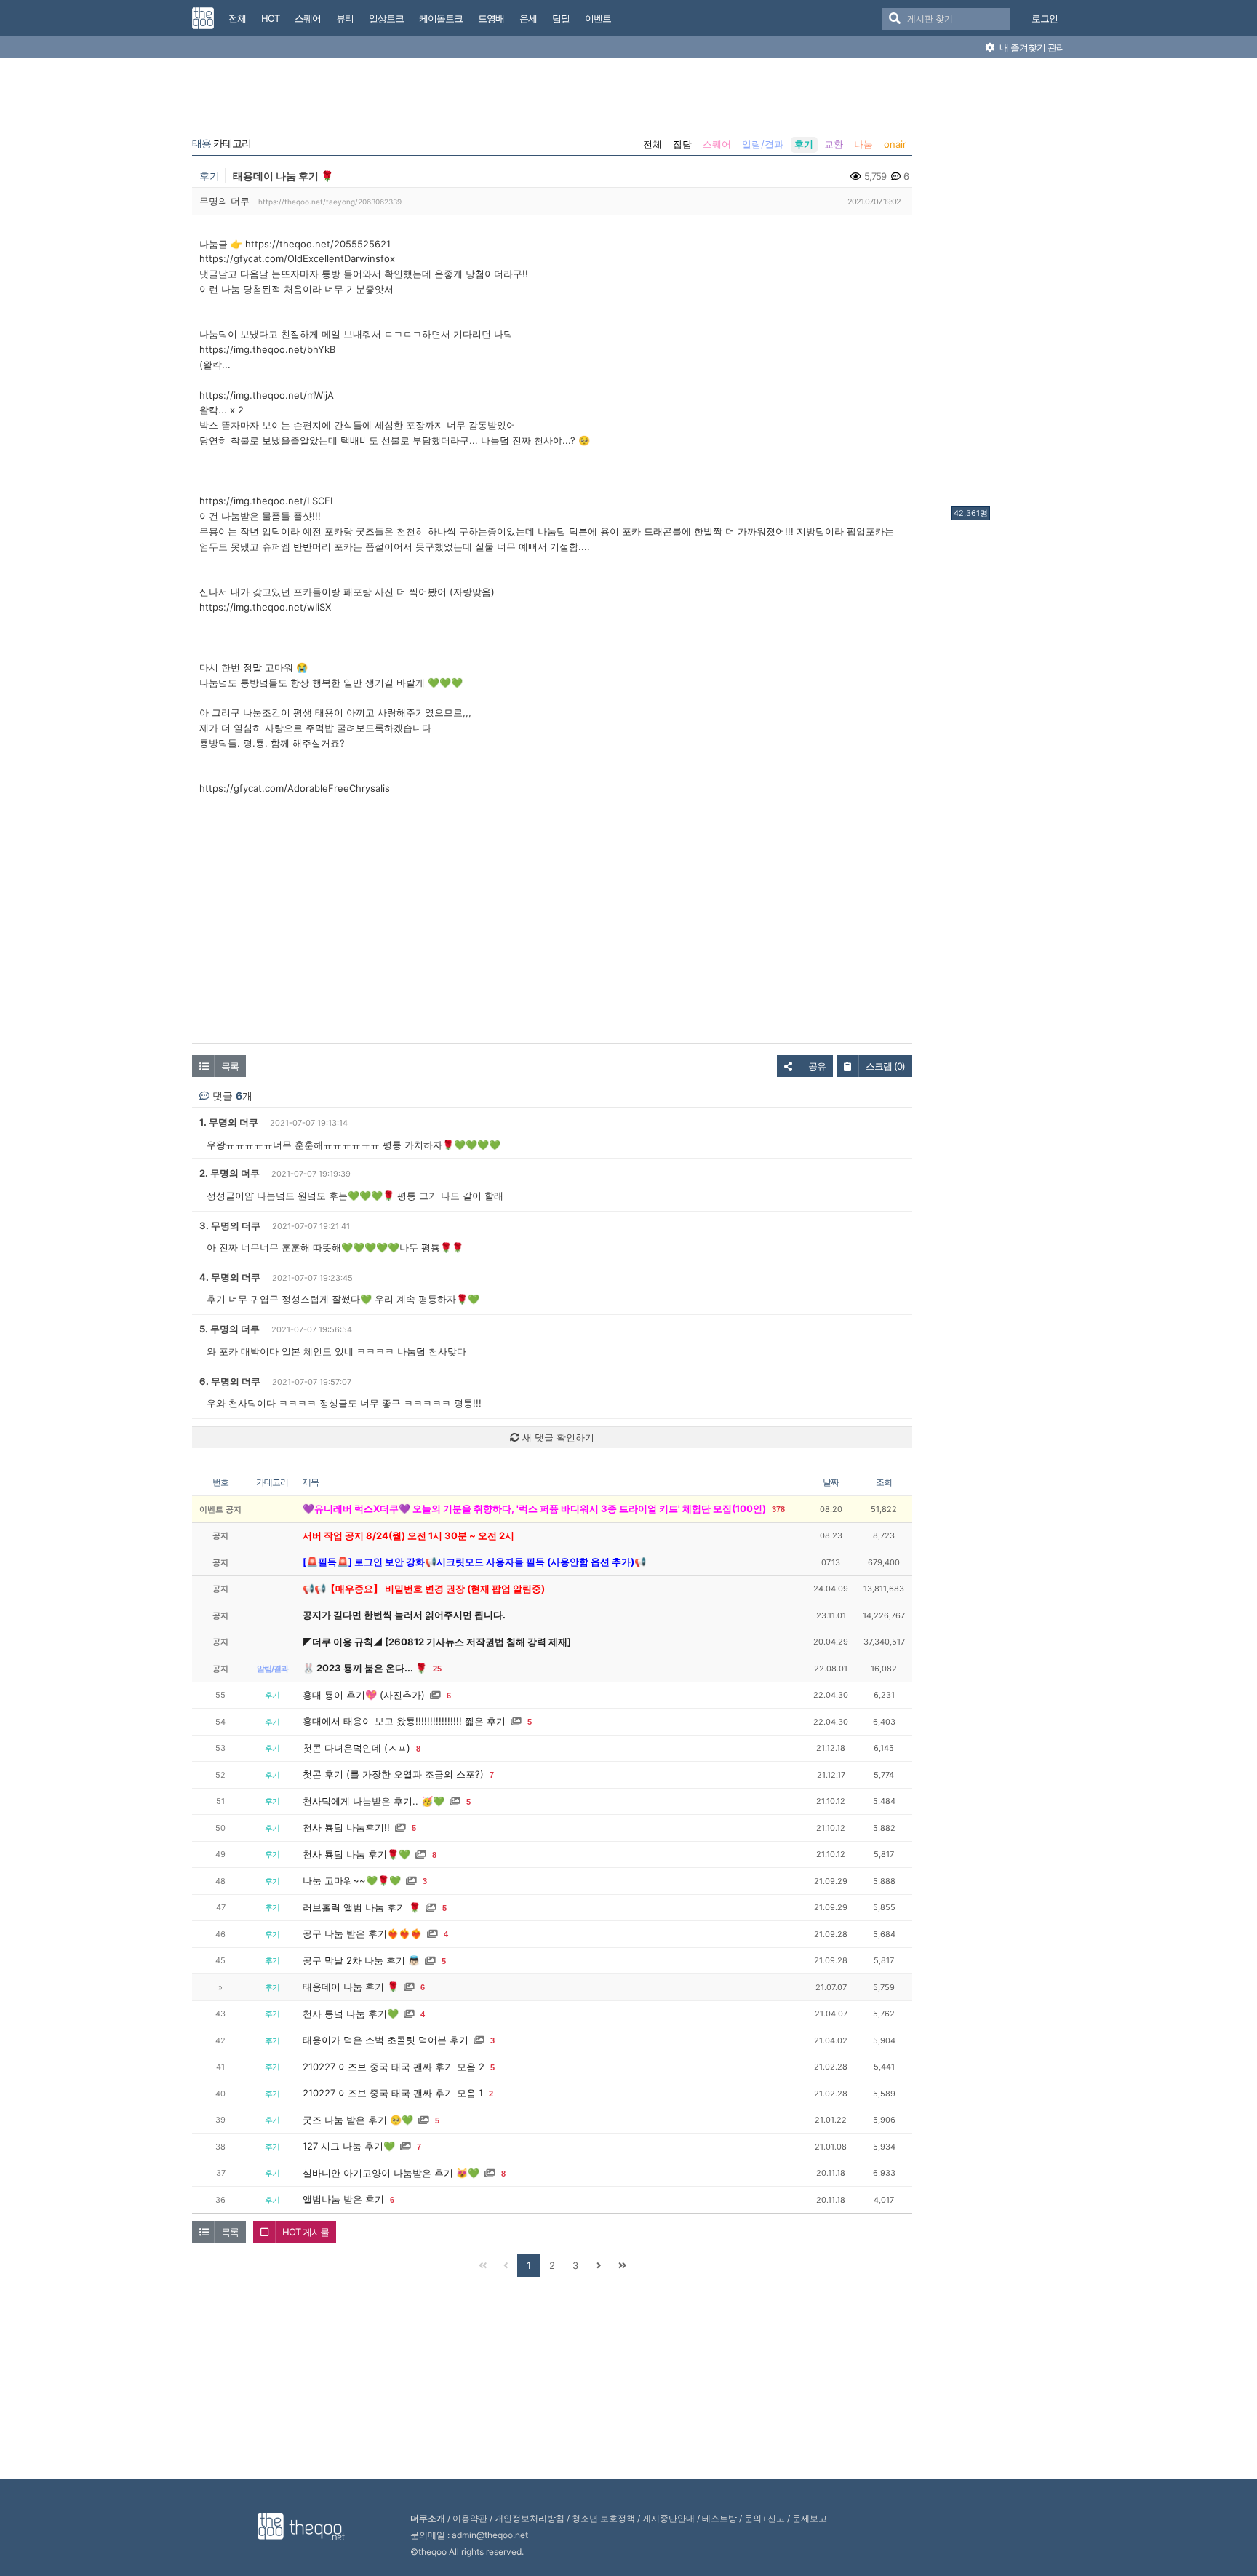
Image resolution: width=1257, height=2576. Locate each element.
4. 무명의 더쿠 (230, 1277)
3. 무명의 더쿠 (230, 1225)
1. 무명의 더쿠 (229, 1122)
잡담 (682, 144)
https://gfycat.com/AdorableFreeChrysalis (295, 788)
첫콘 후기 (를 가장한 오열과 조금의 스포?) (393, 1774)
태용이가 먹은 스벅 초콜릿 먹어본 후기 (386, 2040)
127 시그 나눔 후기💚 (349, 2146)
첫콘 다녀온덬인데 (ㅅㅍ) (356, 1748)
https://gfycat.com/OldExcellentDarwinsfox (297, 258)
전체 (653, 144)
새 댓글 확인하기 (557, 1437)
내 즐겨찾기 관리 (1031, 47)
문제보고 (810, 2518)
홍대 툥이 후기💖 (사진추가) (364, 1695)
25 (437, 1669)
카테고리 (222, 143)
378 (778, 1509)
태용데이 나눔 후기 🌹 (351, 1987)
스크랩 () (885, 1066)
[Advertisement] (1010, 286)
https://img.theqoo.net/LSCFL (267, 501)
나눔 (863, 144)
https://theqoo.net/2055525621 (318, 244)
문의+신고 (765, 2518)
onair (895, 144)
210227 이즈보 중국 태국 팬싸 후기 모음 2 (394, 2067)
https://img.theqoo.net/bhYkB (267, 349)
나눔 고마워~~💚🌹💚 (352, 1880)
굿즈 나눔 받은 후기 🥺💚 (358, 2120)
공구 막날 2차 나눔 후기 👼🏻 (361, 1960)
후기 (804, 144)
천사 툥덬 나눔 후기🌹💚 (356, 1854)
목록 (230, 1066)
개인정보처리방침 (530, 2518)
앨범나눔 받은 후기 (343, 2199)
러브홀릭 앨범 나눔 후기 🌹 (362, 1907)
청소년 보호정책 (603, 2518)
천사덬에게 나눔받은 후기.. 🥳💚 (374, 1801)
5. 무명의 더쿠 (230, 1329)
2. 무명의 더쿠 (230, 1173)
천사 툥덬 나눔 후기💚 (351, 2014)
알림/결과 (763, 144)
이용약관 (470, 2518)
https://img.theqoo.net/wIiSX (265, 607)
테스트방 (719, 2518)
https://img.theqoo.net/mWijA (267, 395)
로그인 (1045, 18)
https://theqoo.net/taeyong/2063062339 (330, 202)
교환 (834, 144)
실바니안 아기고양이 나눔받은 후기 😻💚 (391, 2173)
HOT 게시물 (306, 2232)
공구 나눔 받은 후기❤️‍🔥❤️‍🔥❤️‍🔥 (362, 1933)
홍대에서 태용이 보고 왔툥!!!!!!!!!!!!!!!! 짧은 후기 (404, 1721)
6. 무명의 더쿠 (230, 1381)
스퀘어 (717, 144)
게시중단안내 (669, 2518)
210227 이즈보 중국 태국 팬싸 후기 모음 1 (393, 2093)
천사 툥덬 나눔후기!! (346, 1827)
